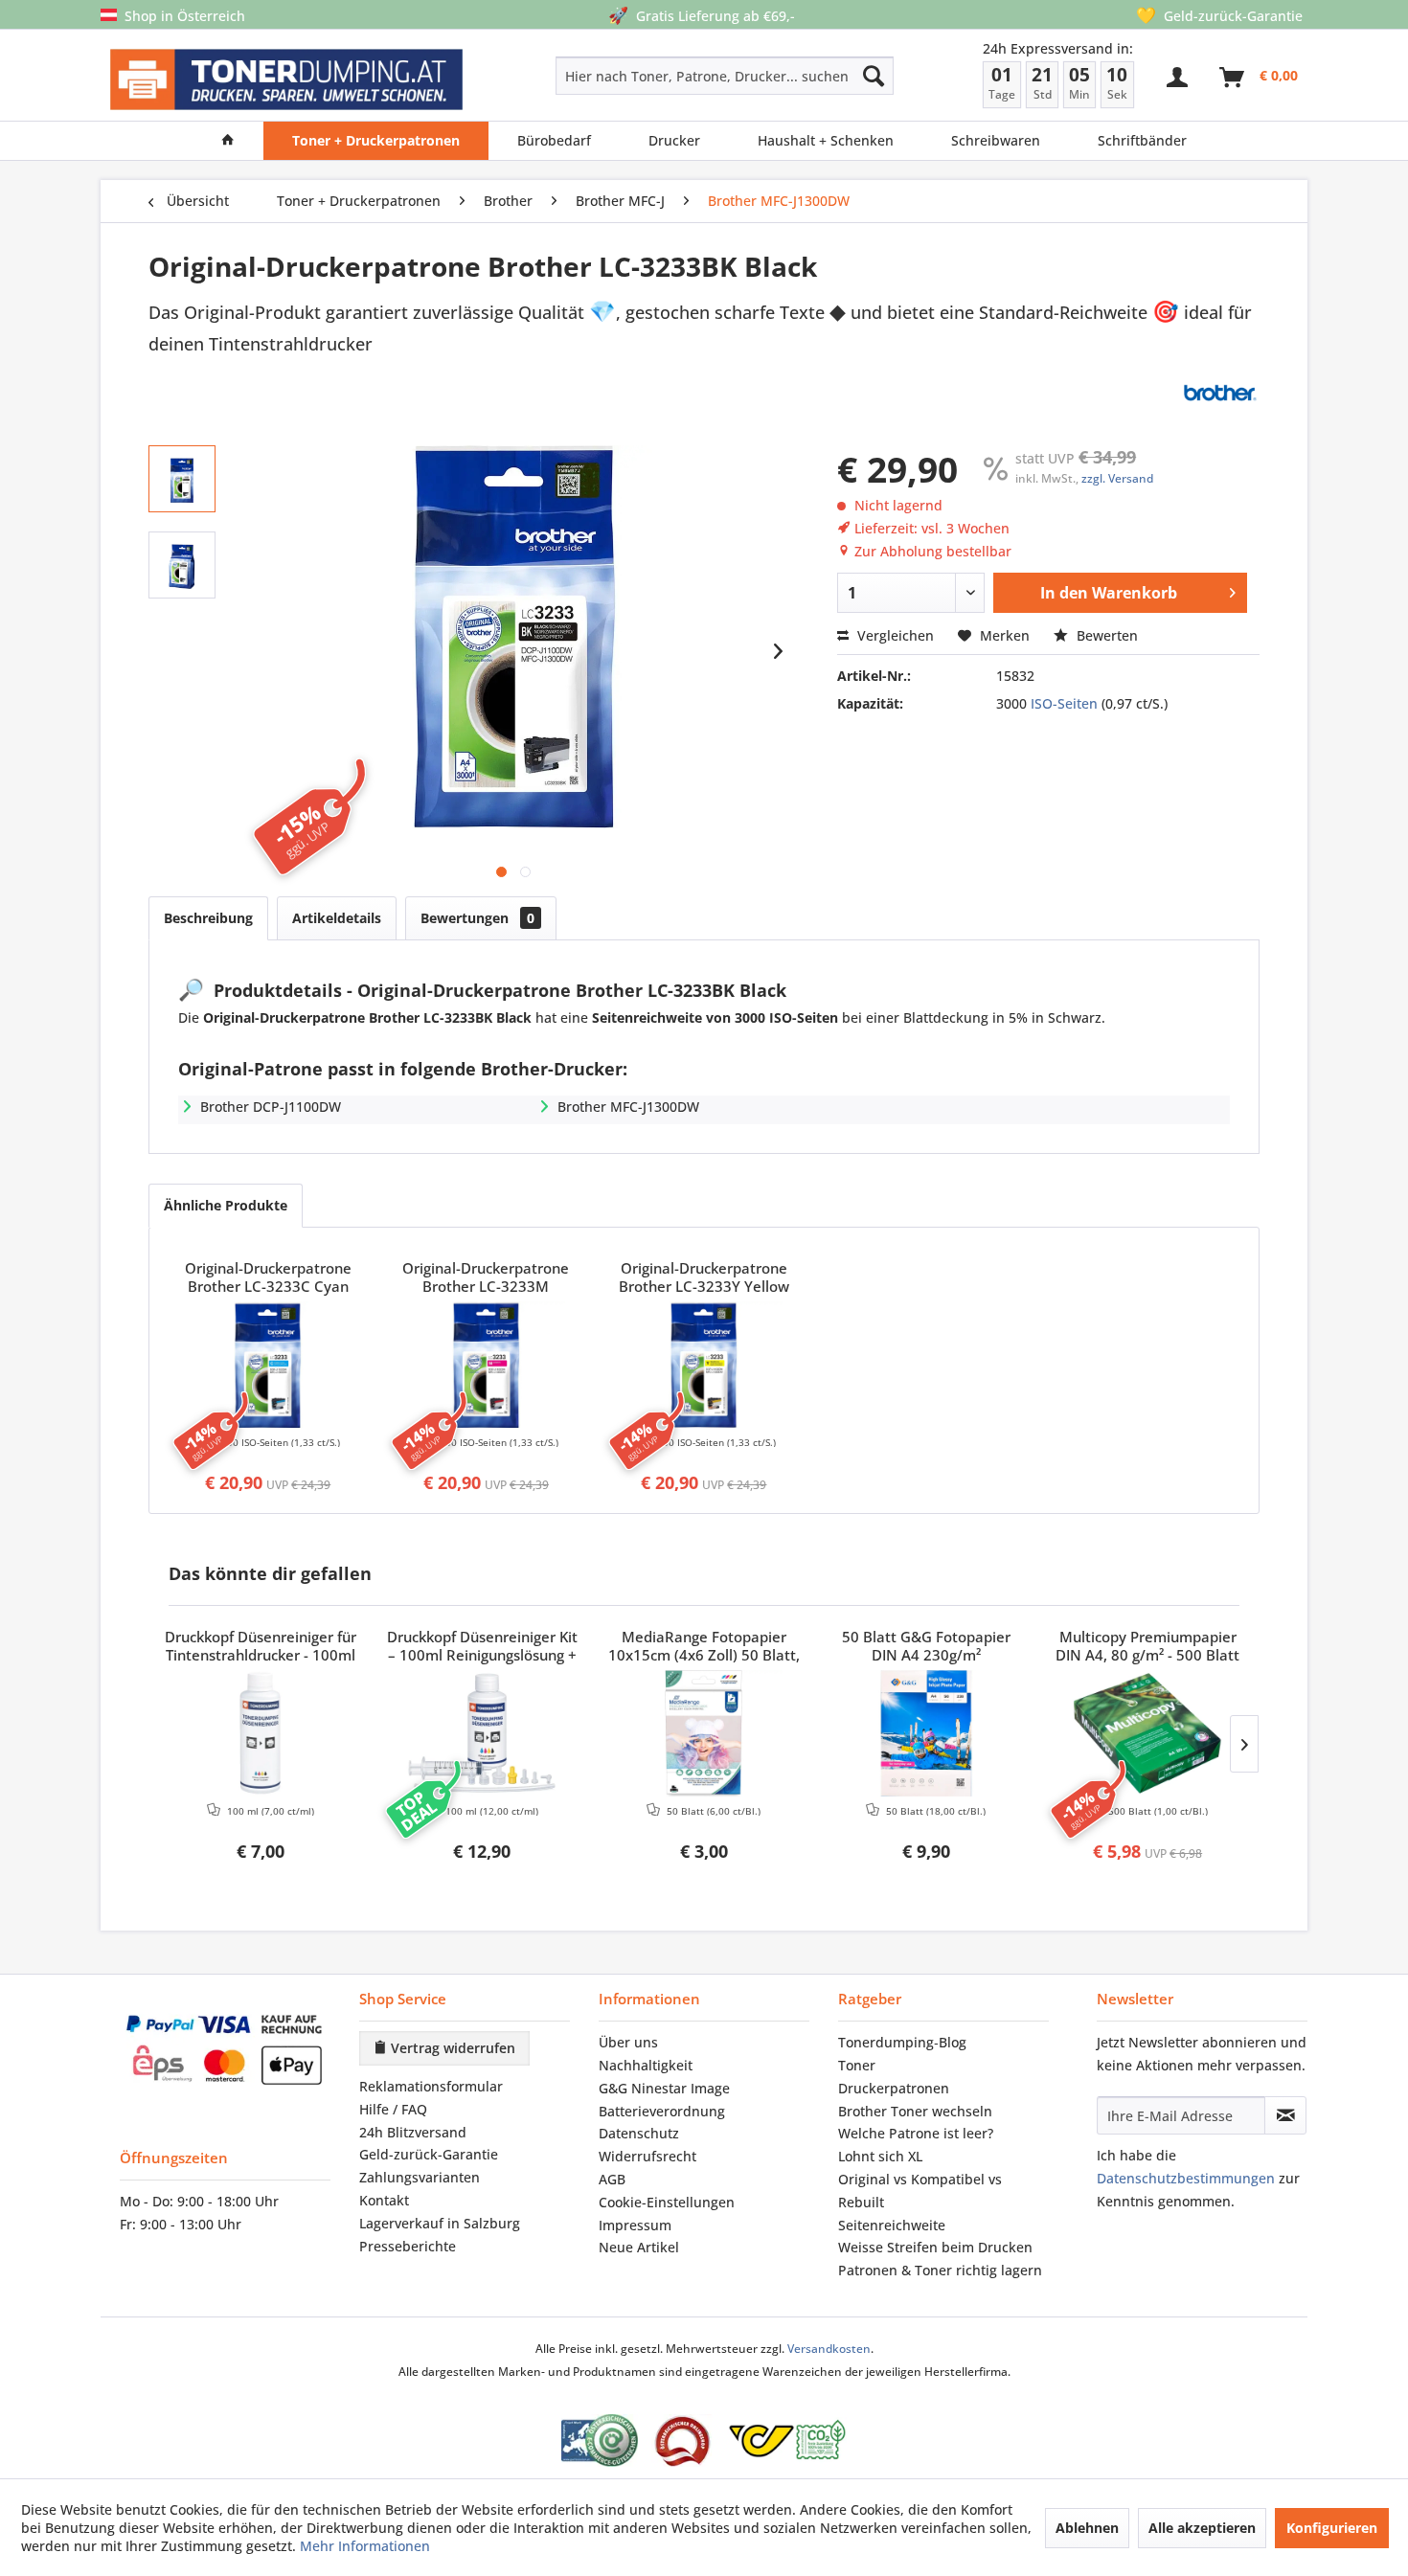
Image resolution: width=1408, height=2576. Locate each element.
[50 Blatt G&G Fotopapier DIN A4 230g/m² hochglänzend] (926, 1733)
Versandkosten (829, 2349)
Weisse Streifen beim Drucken (935, 2247)
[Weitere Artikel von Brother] (1219, 393)
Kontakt (384, 2200)
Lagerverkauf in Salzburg (440, 2223)
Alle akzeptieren (1202, 2528)
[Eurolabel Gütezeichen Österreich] (600, 2440)
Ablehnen (1087, 2528)
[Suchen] (874, 76)
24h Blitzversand (413, 2132)
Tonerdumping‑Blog (902, 2042)
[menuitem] (657, 76)
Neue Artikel (639, 2247)
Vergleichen (894, 635)
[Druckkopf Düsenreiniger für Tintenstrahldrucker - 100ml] (261, 1733)
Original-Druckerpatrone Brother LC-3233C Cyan (268, 1277)
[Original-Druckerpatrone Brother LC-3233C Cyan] (268, 1365)
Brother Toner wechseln (915, 2111)
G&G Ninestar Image (664, 2088)
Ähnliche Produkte (226, 1205)
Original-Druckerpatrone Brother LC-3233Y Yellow (704, 1277)
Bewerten (1105, 635)
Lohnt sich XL (880, 2156)
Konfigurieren (1332, 2528)
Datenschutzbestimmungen (1186, 2178)
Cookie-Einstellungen (667, 2202)
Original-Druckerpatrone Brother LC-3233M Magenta (486, 1278)
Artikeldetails (337, 918)
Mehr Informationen (365, 2546)
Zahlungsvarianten (420, 2177)
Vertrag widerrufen (451, 2048)
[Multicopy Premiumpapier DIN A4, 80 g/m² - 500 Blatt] (1147, 1733)
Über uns (628, 2042)
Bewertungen (477, 918)
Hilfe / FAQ (393, 2109)
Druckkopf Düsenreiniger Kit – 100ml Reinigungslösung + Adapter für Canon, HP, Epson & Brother (482, 1647)
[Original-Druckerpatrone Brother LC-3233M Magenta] (487, 1365)
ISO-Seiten (1064, 703)
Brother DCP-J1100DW (271, 1107)
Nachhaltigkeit (646, 2065)
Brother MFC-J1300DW (628, 1107)
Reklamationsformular (431, 2086)
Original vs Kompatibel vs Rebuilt (920, 2191)
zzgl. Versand (1117, 478)
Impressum (635, 2225)
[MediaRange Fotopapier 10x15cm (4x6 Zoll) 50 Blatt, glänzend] (704, 1733)
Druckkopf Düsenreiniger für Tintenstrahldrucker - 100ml (261, 1646)
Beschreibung (208, 918)
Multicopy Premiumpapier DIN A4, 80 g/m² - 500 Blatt (1147, 1646)
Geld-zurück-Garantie (429, 2154)
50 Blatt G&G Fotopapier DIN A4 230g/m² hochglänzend (926, 1647)
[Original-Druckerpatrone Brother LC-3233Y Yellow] (704, 1365)
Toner (857, 2065)
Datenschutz (639, 2133)
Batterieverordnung (662, 2111)
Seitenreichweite (892, 2225)
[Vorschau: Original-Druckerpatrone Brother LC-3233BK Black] (182, 479)
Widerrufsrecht (647, 2156)
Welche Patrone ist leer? (916, 2133)
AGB (612, 2179)
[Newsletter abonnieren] (1285, 2115)
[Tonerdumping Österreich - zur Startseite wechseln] (286, 80)
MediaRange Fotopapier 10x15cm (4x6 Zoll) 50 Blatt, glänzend (704, 1647)
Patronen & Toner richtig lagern (940, 2270)
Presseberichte (408, 2246)
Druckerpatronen (894, 2088)
